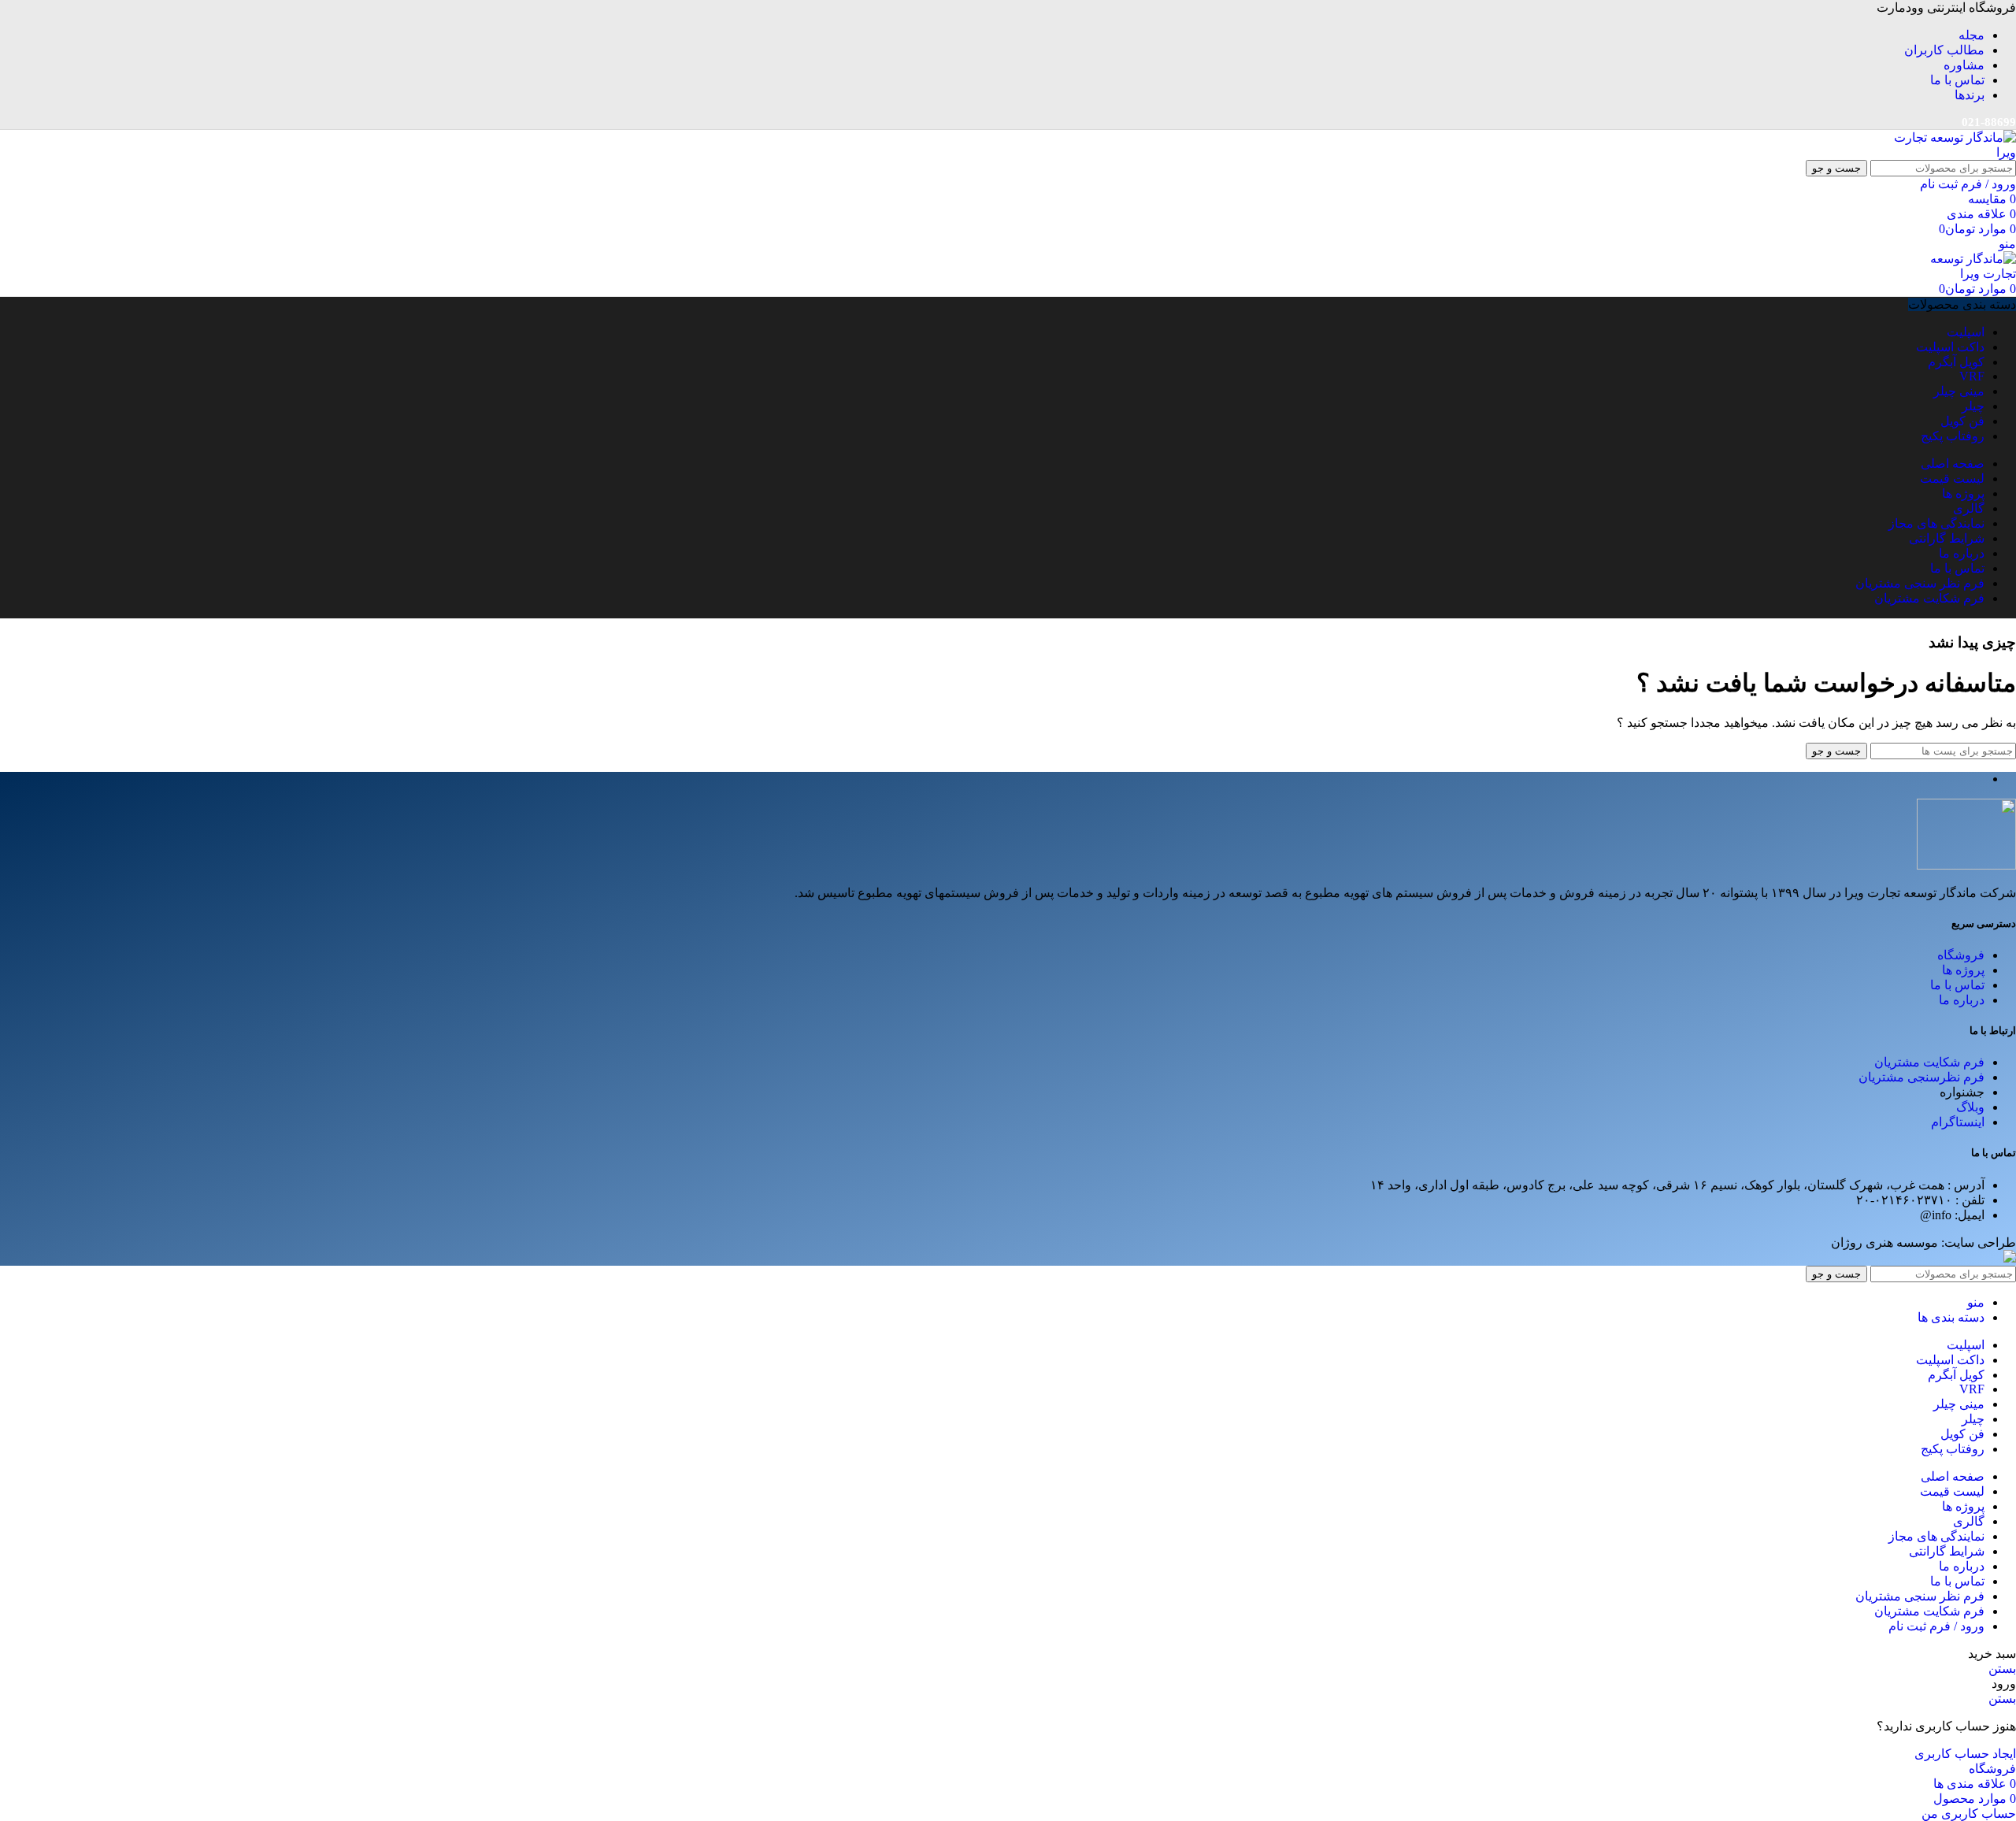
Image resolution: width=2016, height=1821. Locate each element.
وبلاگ (1970, 1107)
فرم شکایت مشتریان (1929, 1062)
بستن (2002, 1669)
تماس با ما (1957, 985)
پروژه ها (1963, 970)
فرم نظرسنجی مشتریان (1921, 1077)
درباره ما (1962, 1000)
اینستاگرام (1958, 1122)
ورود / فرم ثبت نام (1936, 1626)
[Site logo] (1953, 152)
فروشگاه (1961, 955)
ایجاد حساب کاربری (1965, 1754)
